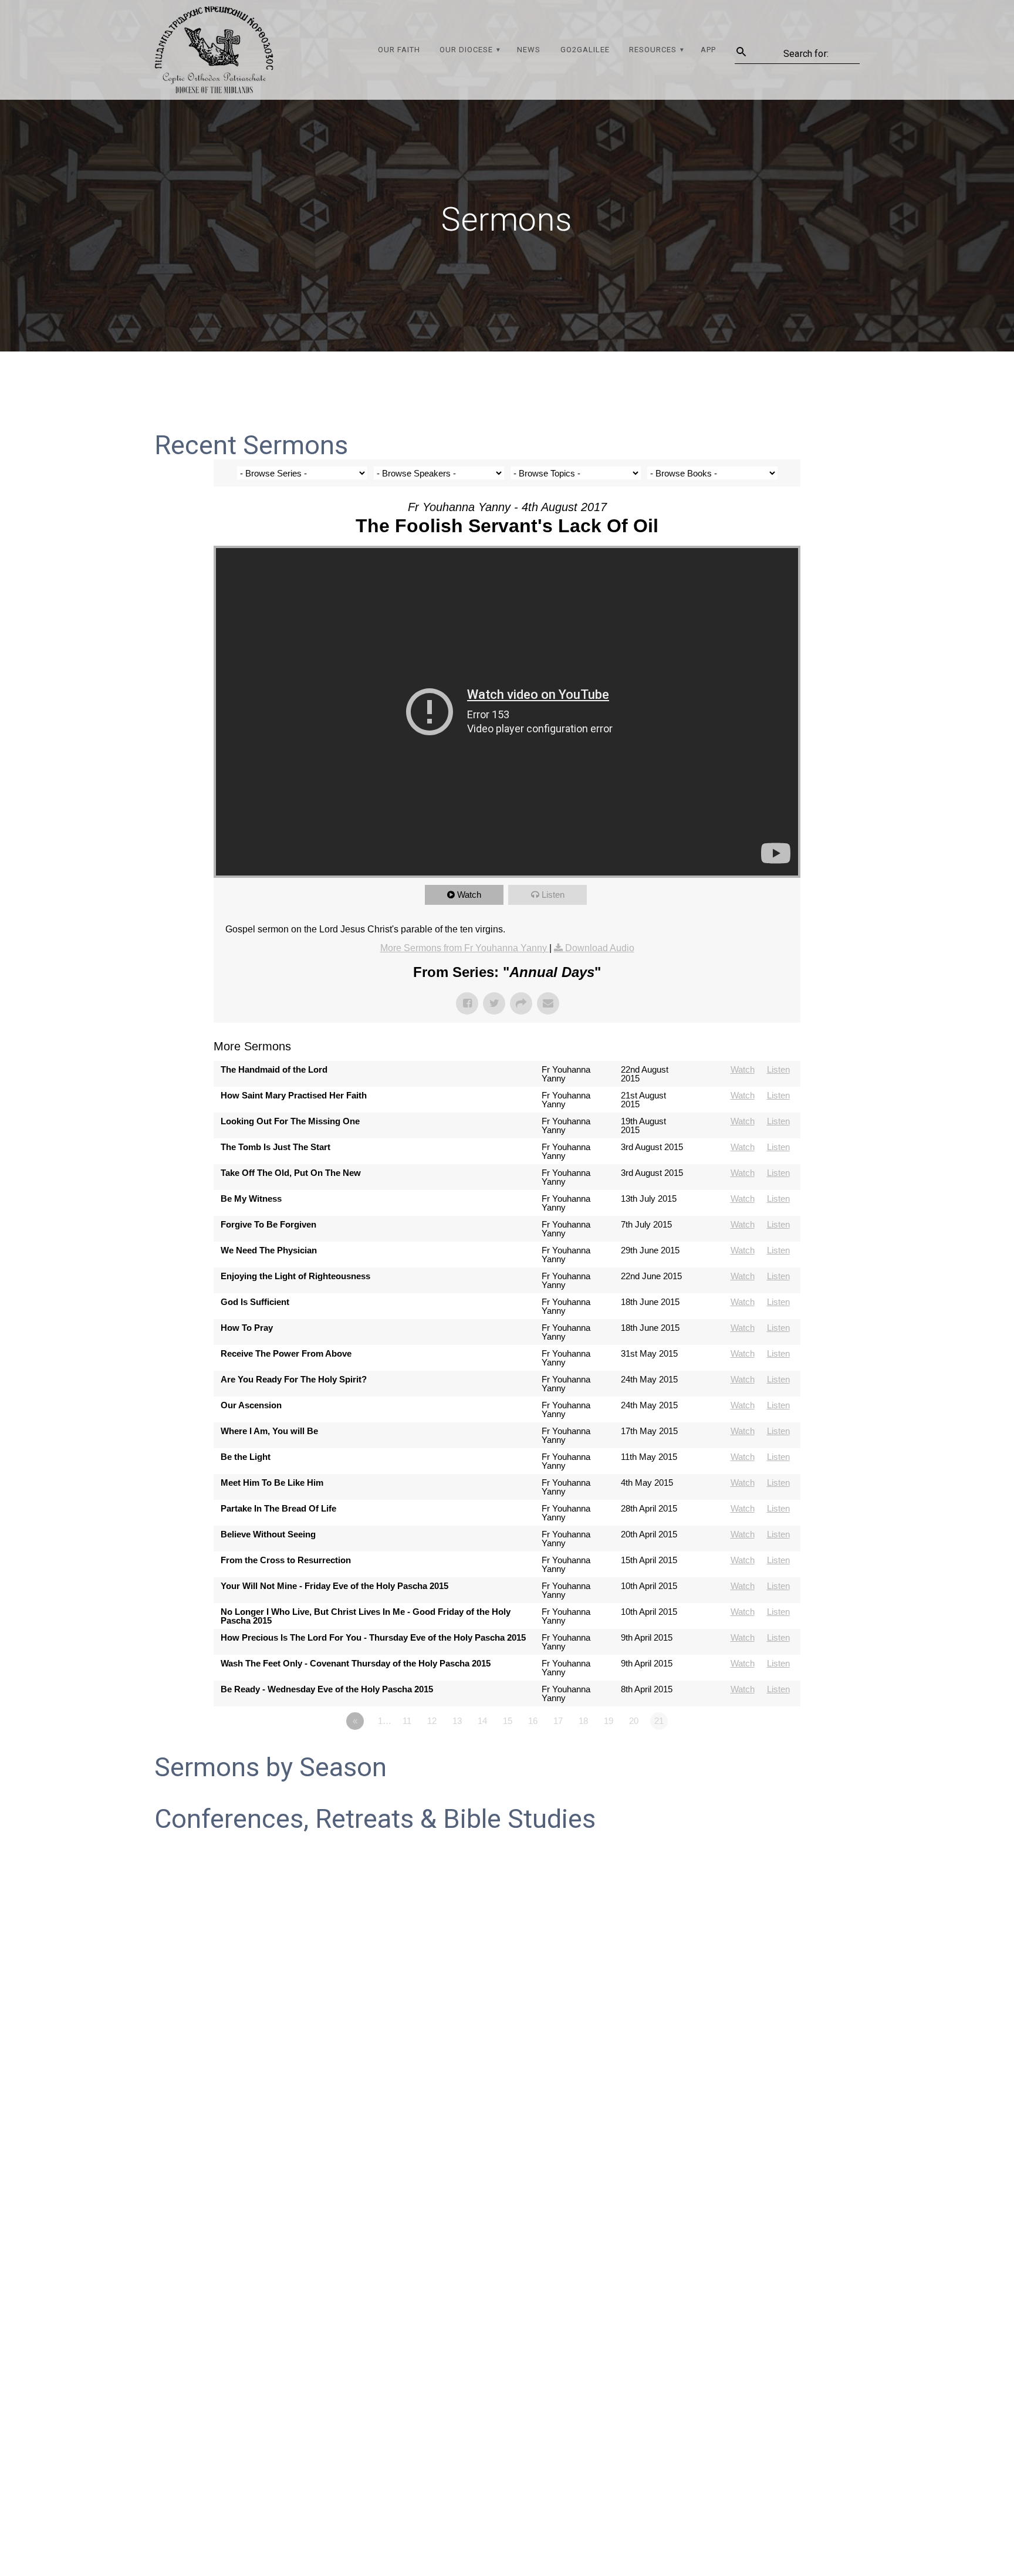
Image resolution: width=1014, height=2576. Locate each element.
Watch (469, 895)
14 (482, 1721)
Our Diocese (466, 50)
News (529, 50)
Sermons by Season (271, 1767)
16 (533, 1721)
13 (457, 1721)
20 (634, 1721)
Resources (653, 50)
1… (385, 1721)
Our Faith (399, 50)
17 (558, 1721)
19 (609, 1721)
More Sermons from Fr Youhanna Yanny (465, 948)
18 (583, 1721)
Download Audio (600, 948)
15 (508, 1721)
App (708, 50)
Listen (553, 895)
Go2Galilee (585, 50)
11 (407, 1721)
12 (432, 1721)
